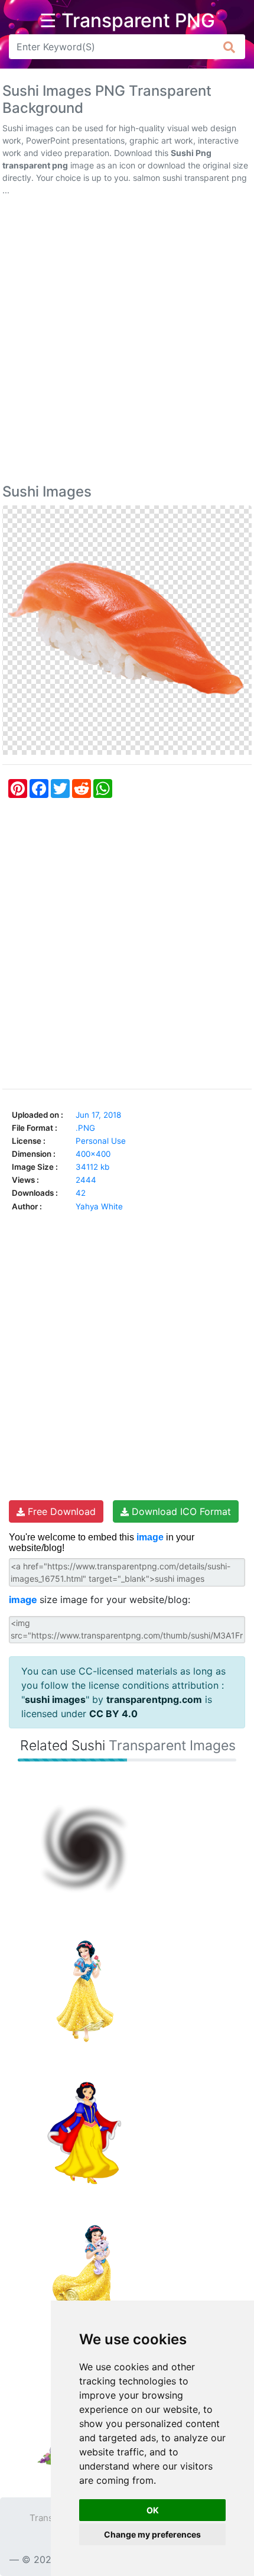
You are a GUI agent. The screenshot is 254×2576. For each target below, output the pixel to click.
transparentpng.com (154, 1699)
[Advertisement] (127, 342)
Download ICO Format (180, 1511)
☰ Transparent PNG (127, 21)
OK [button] (153, 2510)
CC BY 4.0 (113, 1714)
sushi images (55, 1699)
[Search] (229, 47)
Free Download (60, 1511)
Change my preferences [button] (152, 2534)
